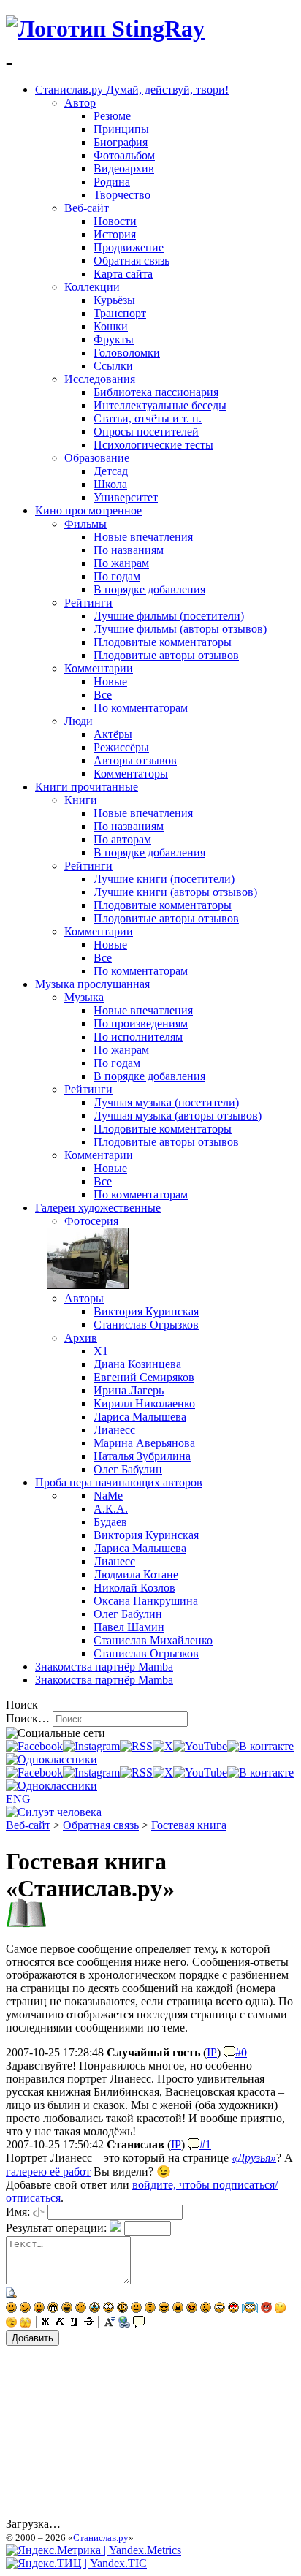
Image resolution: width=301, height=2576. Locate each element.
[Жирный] (45, 2324)
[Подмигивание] (25, 2309)
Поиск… (28, 1718)
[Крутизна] (164, 2309)
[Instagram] (91, 1746)
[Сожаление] (220, 2309)
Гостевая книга (189, 1825)
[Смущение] (206, 2309)
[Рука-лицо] (11, 2324)
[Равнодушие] (136, 2309)
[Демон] (266, 2309)
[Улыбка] (11, 2309)
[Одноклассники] (52, 1759)
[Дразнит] (39, 2309)
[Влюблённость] (233, 2309)
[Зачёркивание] (89, 2324)
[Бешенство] (192, 2309)
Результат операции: (56, 2228)
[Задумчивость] (280, 2309)
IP (212, 2052)
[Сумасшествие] (122, 2309)
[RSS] (136, 1746)
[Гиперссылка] (124, 2324)
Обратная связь (101, 1825)
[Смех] (67, 2309)
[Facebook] (34, 1746)
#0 (241, 2052)
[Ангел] (250, 2309)
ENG (18, 1799)
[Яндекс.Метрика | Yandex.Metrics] (94, 2550)
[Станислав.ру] (105, 29)
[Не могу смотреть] (25, 2324)
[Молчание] (150, 2309)
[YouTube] (200, 1746)
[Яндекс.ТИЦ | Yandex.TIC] (76, 2563)
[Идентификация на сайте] (39, 2212)
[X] (163, 1746)
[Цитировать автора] (229, 2052)
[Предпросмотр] (12, 2295)
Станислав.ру (101, 2538)
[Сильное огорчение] (95, 2309)
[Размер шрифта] (110, 2324)
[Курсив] (60, 2324)
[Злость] (178, 2309)
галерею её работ (48, 2172)
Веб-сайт (28, 1825)
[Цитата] (139, 2324)
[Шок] (108, 2309)
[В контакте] (260, 1746)
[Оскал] (53, 2309)
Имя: (18, 2212)
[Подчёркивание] (75, 2324)
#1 (205, 2144)
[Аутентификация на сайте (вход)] (54, 1812)
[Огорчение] (81, 2309)
